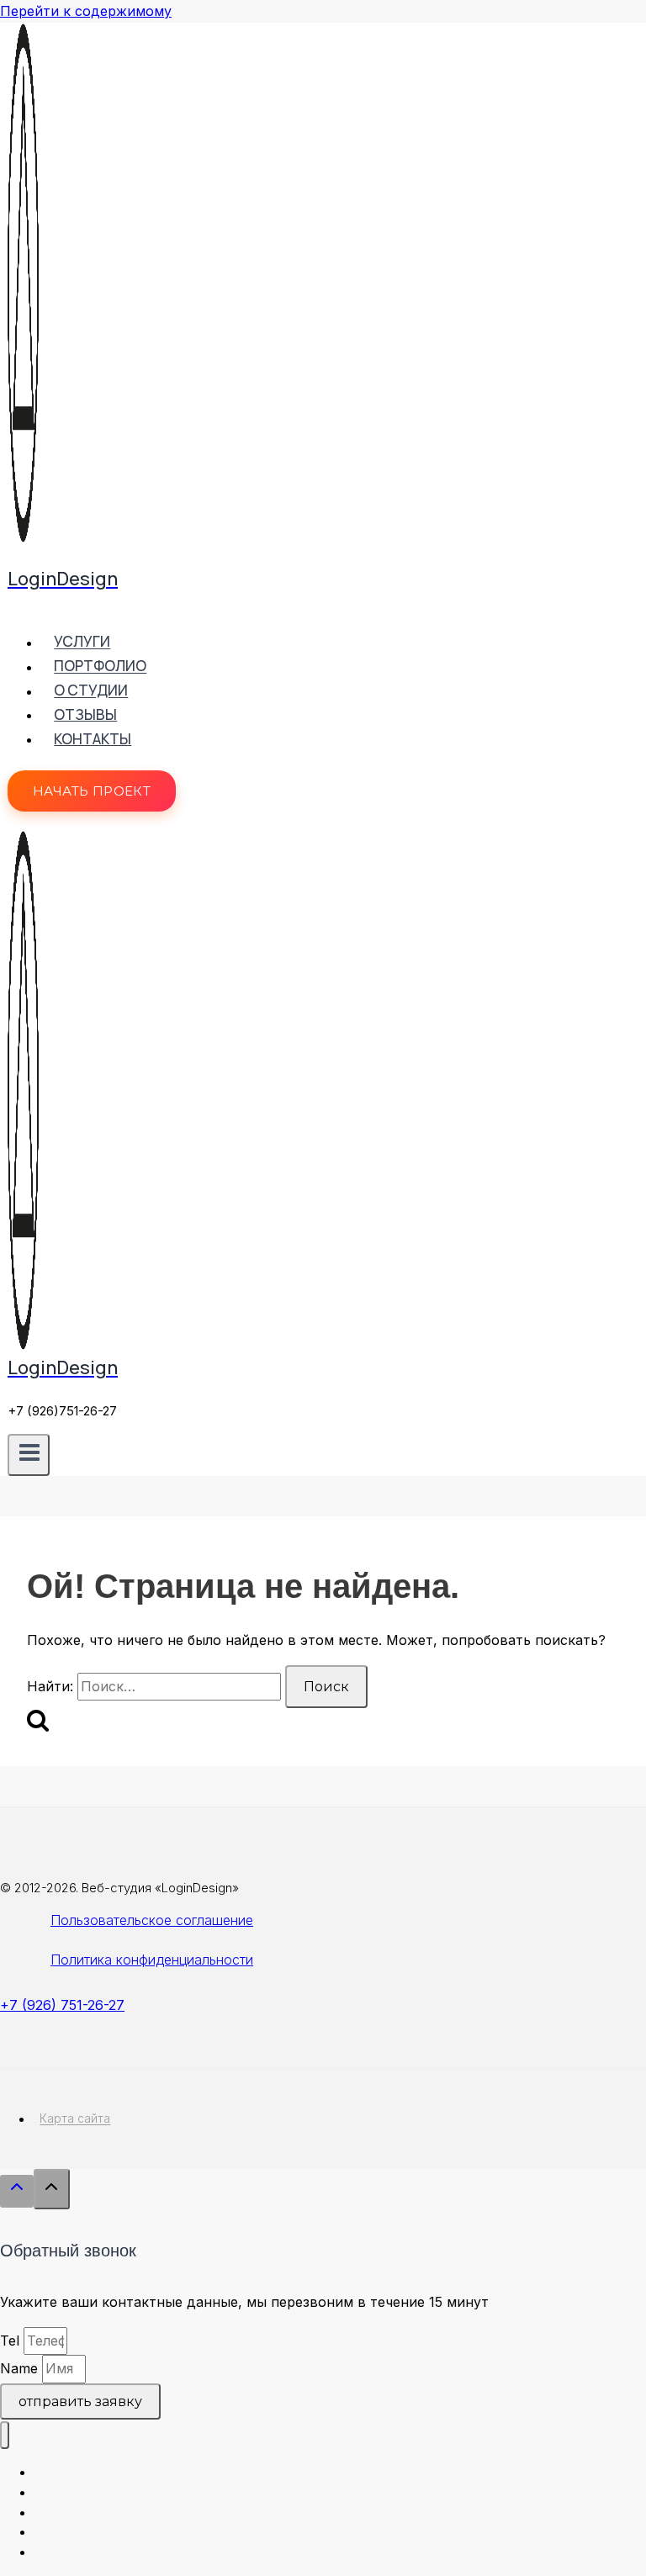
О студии (91, 691)
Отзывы (85, 714)
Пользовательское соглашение (152, 1920)
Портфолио (100, 666)
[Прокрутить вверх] (17, 2192)
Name (21, 2368)
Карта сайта (75, 2119)
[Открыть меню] (29, 1455)
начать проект (92, 791)
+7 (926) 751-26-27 (62, 2005)
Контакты (93, 739)
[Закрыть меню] (5, 2435)
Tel (12, 2341)
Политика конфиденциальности (152, 1960)
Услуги (82, 642)
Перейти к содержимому (86, 11)
